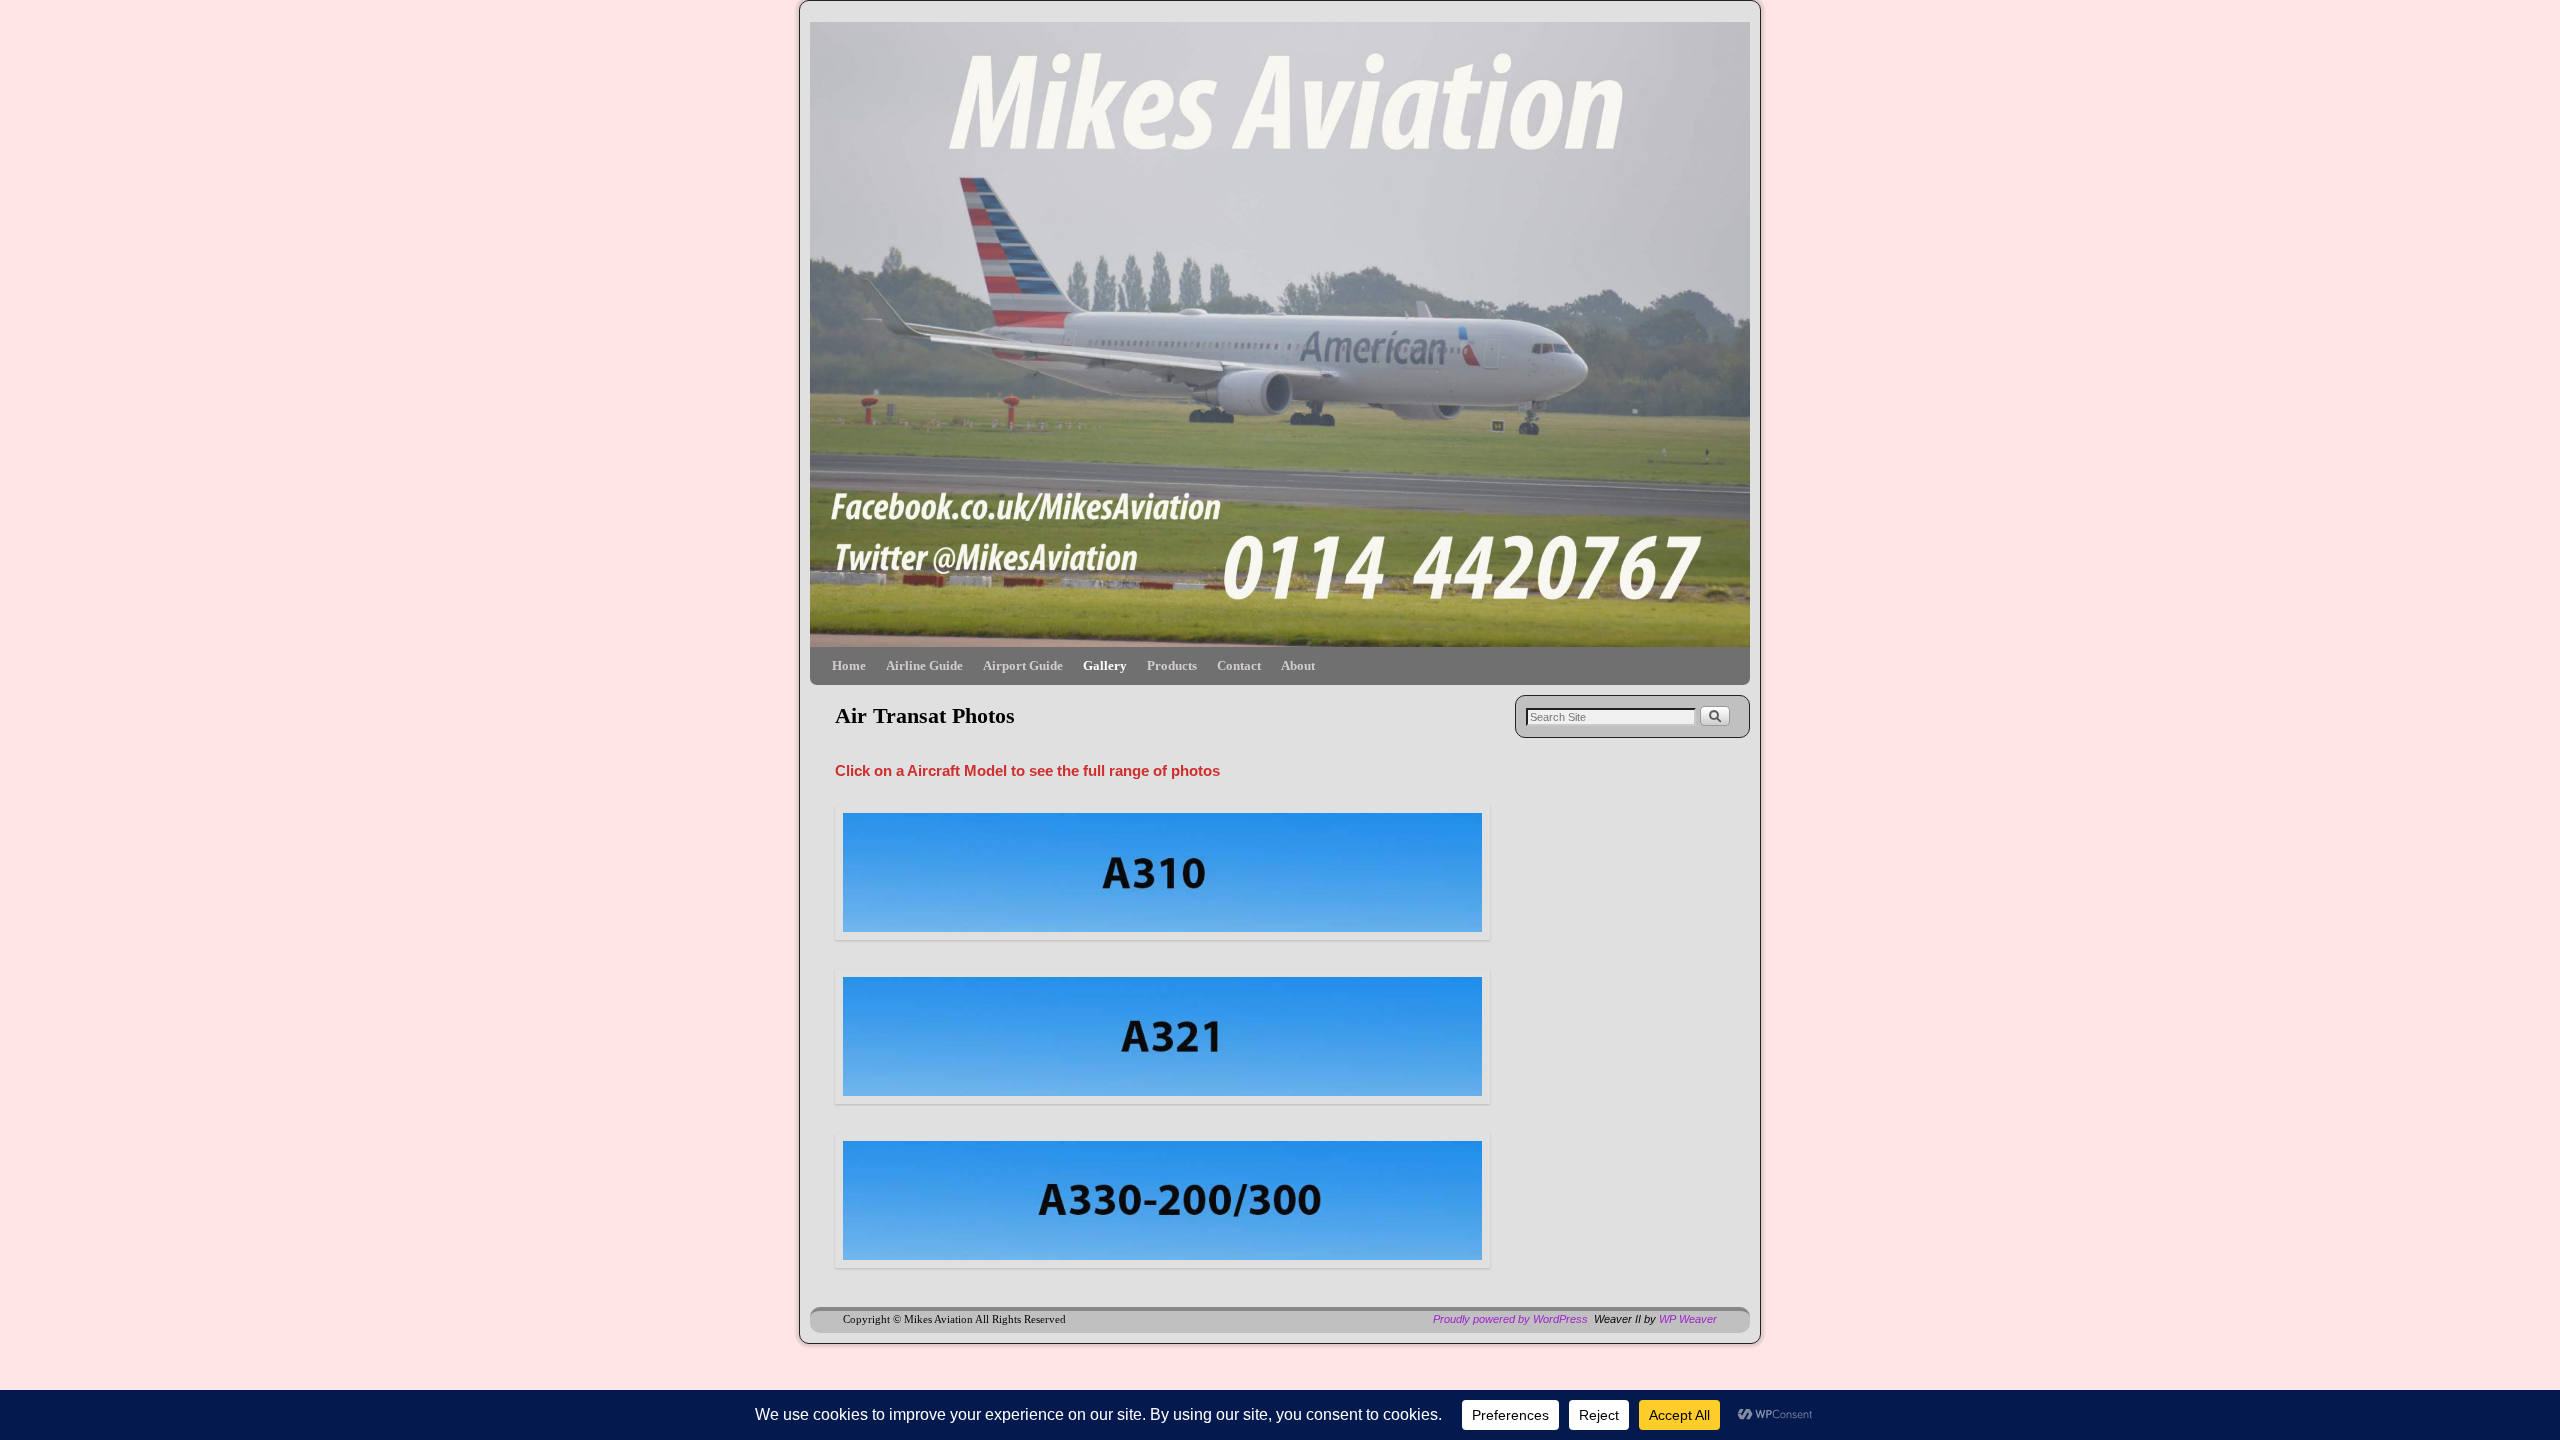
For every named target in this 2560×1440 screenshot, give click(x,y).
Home (849, 665)
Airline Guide (924, 665)
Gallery (1105, 665)
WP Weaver (1688, 1319)
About (1298, 665)
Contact (1239, 665)
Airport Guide (1023, 665)
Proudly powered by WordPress (1510, 1319)
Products (1172, 665)
